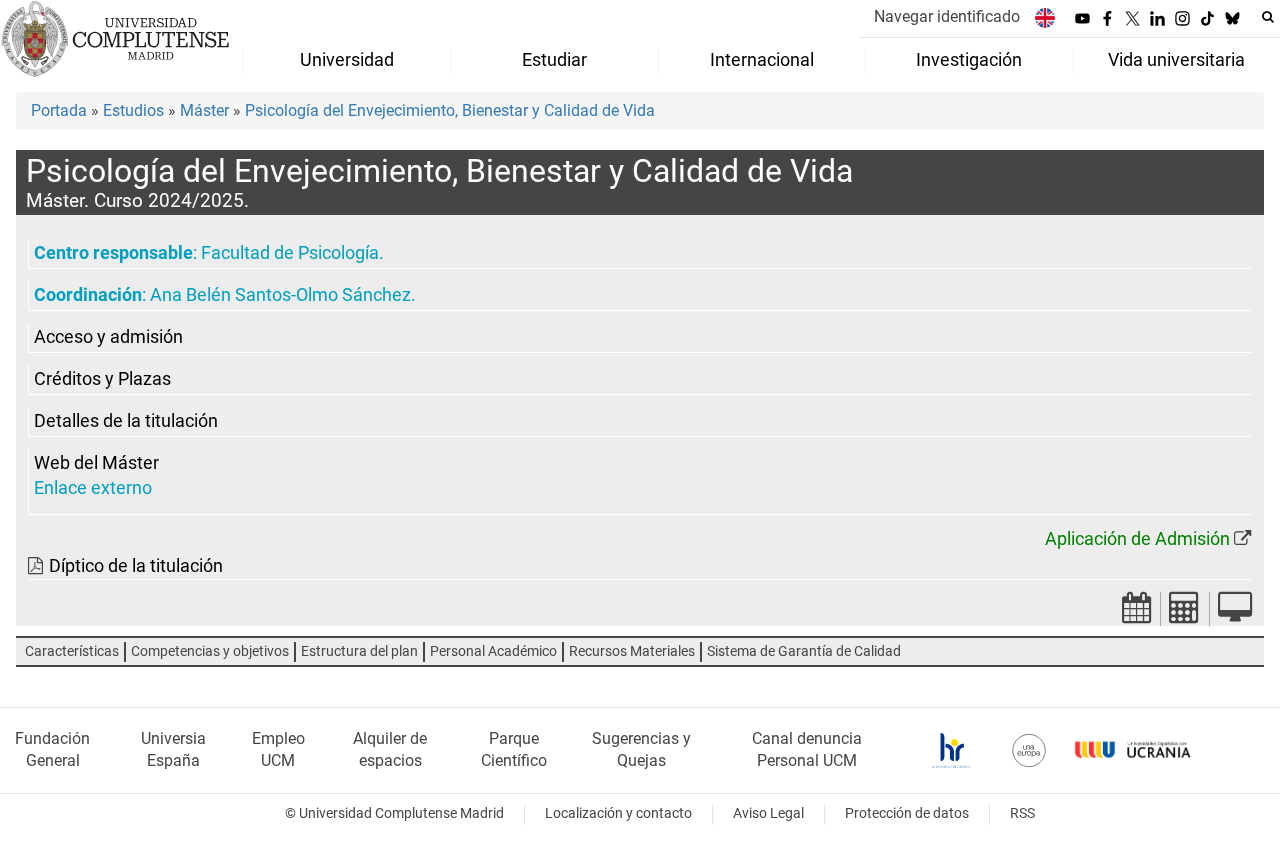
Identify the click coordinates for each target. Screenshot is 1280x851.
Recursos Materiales (632, 651)
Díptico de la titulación (136, 566)
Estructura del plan (359, 651)
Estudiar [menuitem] (554, 60)
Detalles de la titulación (126, 421)
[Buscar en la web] (1268, 17)
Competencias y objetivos (210, 651)
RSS (1022, 813)
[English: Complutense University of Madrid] (1045, 17)
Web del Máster (96, 463)
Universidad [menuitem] (347, 60)
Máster (204, 110)
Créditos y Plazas (102, 379)
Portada (59, 110)
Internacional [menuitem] (762, 60)
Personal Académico (493, 651)
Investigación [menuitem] (969, 60)
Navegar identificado (947, 16)
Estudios (133, 110)
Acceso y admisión (108, 337)
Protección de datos (907, 813)
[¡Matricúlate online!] (1235, 613)
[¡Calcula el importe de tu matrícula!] (1185, 613)
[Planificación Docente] (1137, 613)
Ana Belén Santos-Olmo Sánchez (280, 295)
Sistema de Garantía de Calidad (804, 651)
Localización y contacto (618, 813)
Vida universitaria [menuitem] (1176, 60)
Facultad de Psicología (290, 253)
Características (72, 651)
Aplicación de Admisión (1137, 539)
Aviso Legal (768, 813)
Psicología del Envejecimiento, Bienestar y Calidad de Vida (450, 110)
